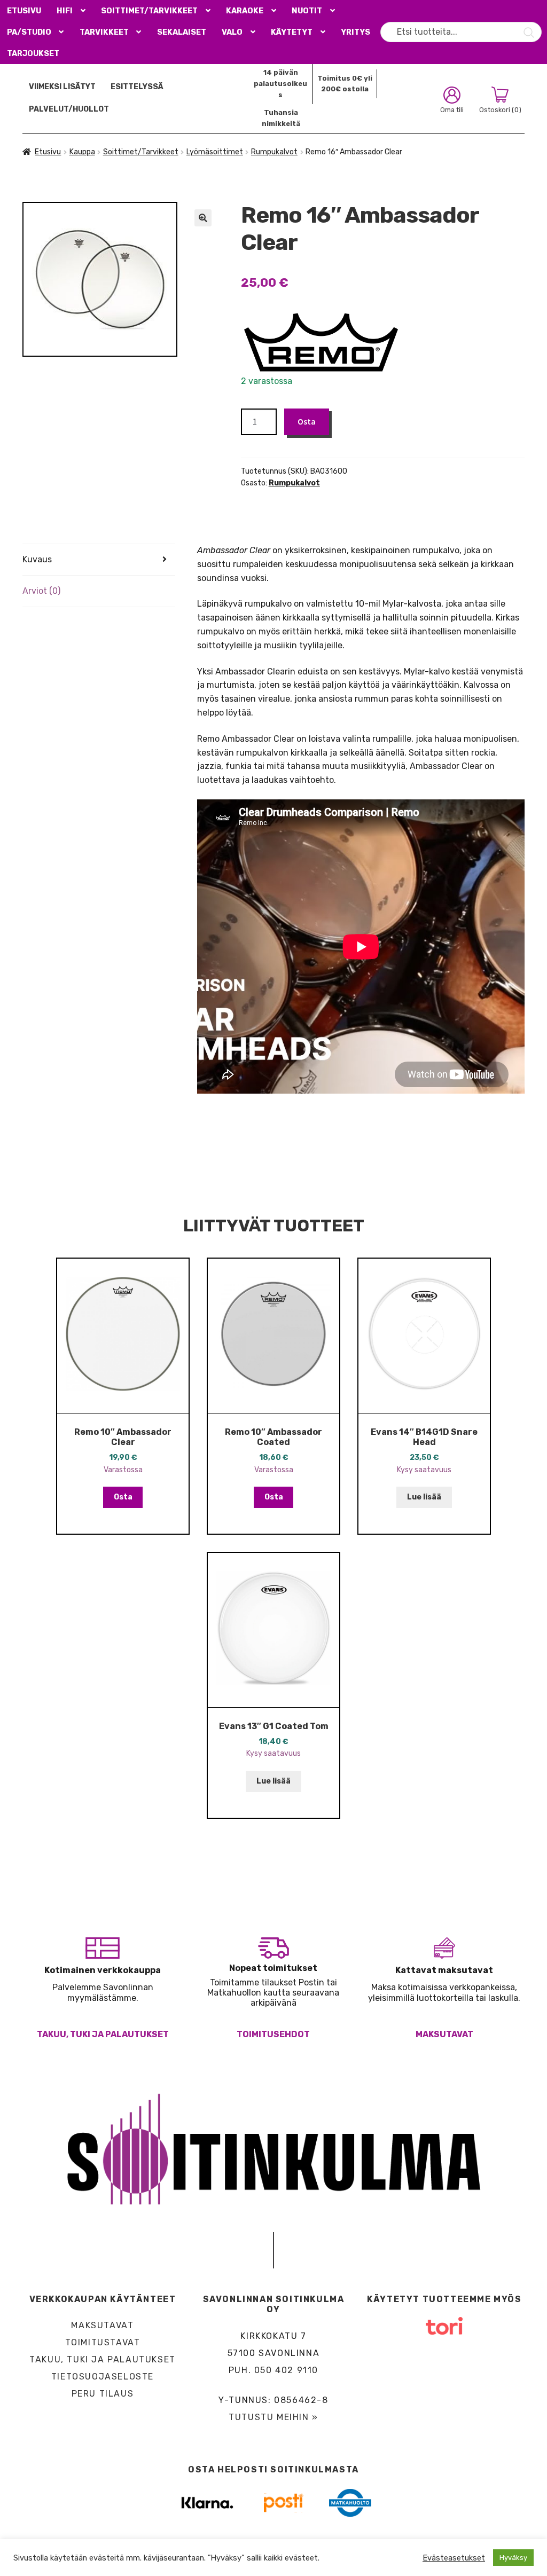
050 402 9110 (286, 2370)
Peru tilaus (103, 2394)
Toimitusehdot (273, 2034)
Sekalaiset (182, 32)
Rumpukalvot (274, 152)
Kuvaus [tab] (37, 559)
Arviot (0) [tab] (41, 591)
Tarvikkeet (104, 32)
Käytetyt (292, 32)
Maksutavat (444, 2034)
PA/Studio (29, 32)
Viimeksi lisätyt (62, 87)
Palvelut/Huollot (69, 109)
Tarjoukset (33, 54)
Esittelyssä (137, 87)
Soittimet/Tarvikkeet (149, 11)
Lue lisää (424, 1497)
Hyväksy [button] (513, 2558)
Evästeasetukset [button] (454, 2558)
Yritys (355, 32)
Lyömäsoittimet (215, 152)
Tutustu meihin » (273, 2417)
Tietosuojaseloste (103, 2377)
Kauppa (82, 152)
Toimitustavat (103, 2342)
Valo (232, 32)
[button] (203, 218)
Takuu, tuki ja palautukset (103, 2034)
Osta (307, 421)
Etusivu (24, 11)
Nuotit (307, 11)
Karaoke (245, 11)
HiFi (65, 11)
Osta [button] (123, 1497)
